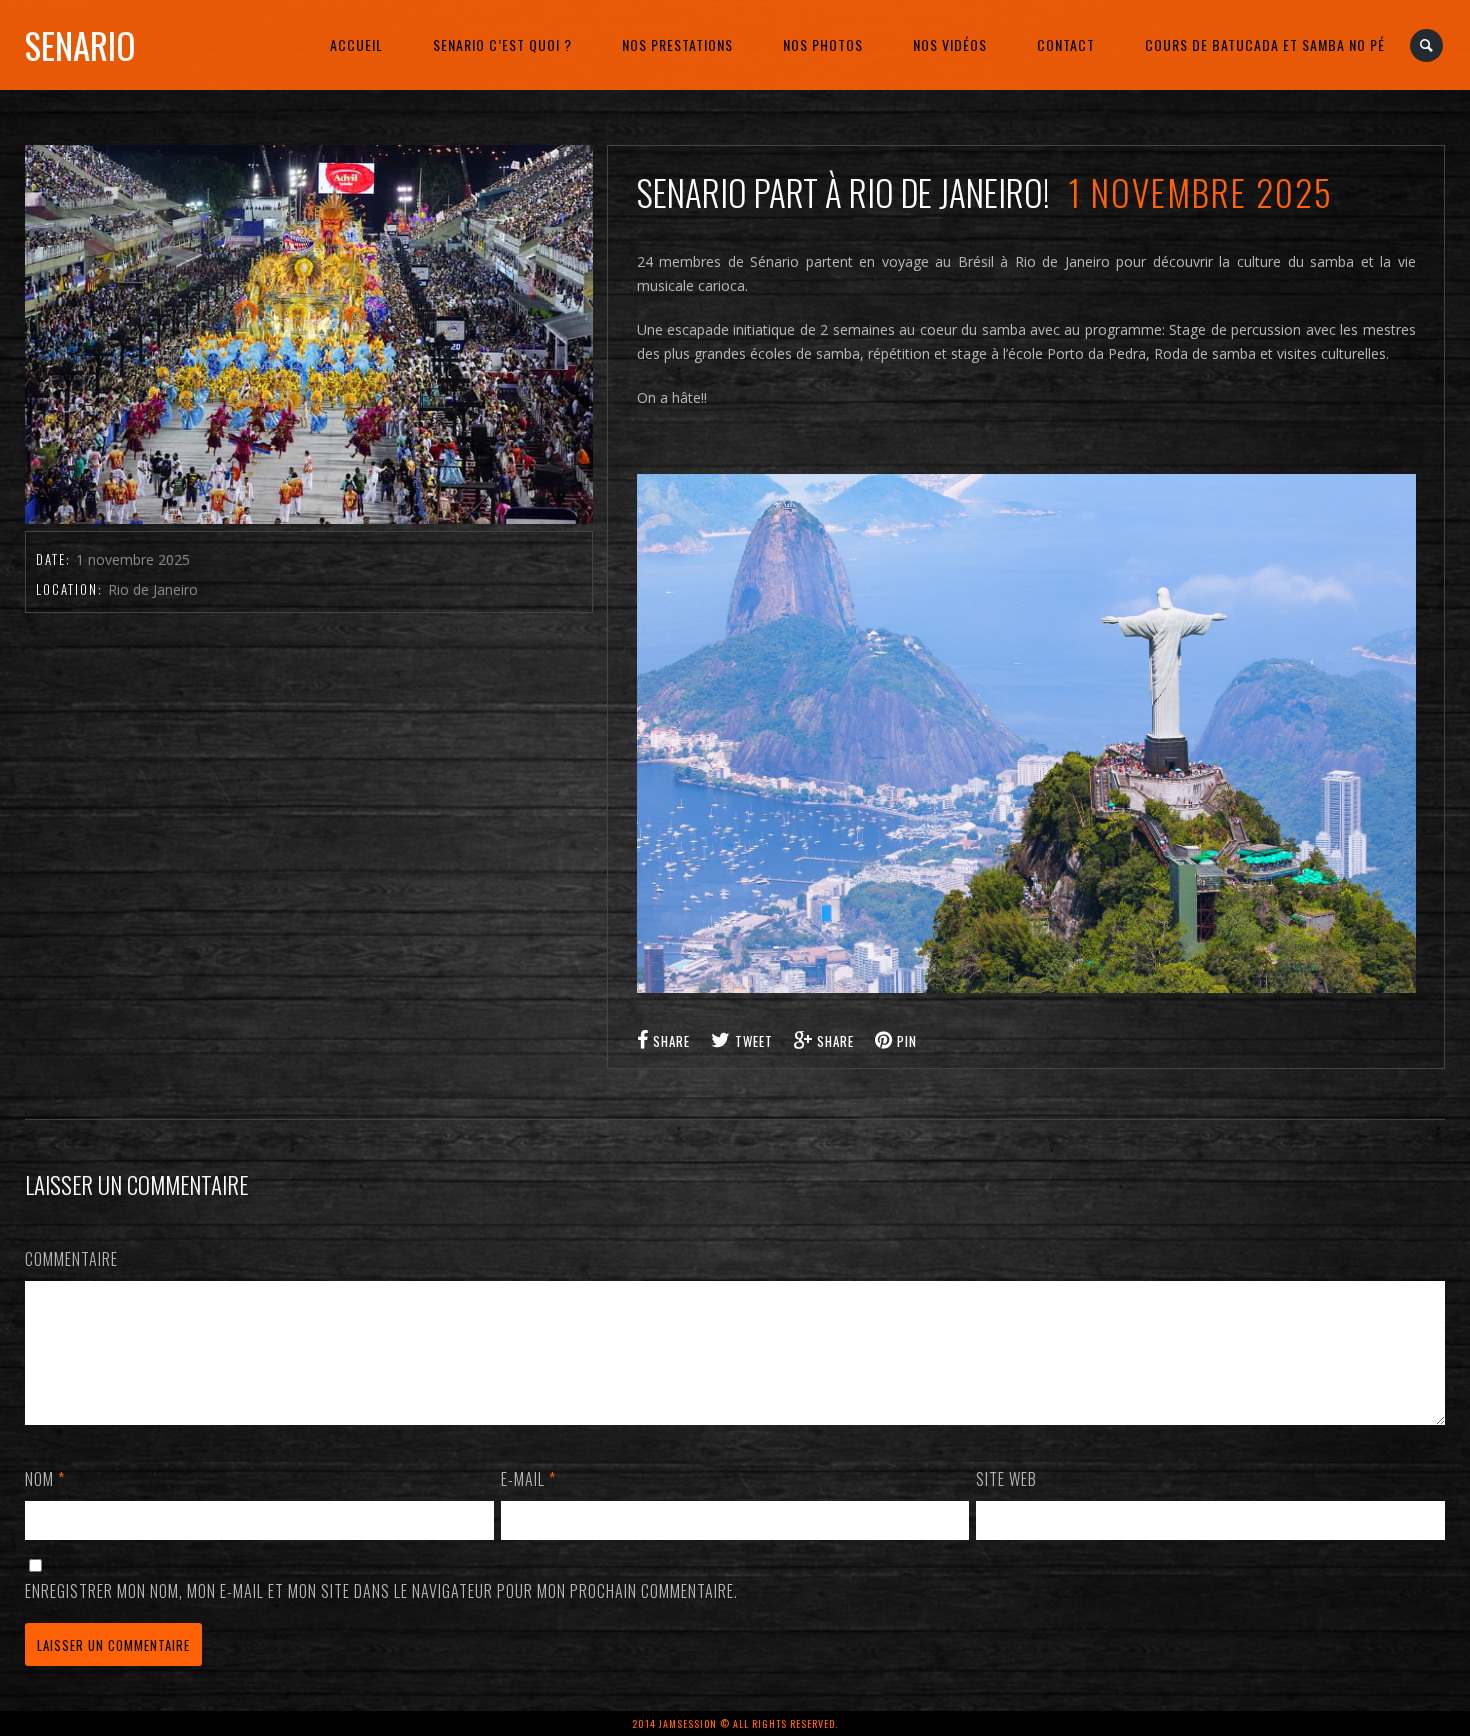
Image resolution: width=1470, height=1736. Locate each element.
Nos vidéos (950, 44)
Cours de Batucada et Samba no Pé (1265, 44)
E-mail (528, 1479)
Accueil (356, 44)
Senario (80, 45)
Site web (1006, 1479)
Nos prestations (677, 44)
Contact (1066, 44)
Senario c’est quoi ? (502, 44)
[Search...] (1427, 45)
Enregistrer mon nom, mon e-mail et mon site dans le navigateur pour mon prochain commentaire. (381, 1591)
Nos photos (823, 44)
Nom (45, 1479)
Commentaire (71, 1259)
